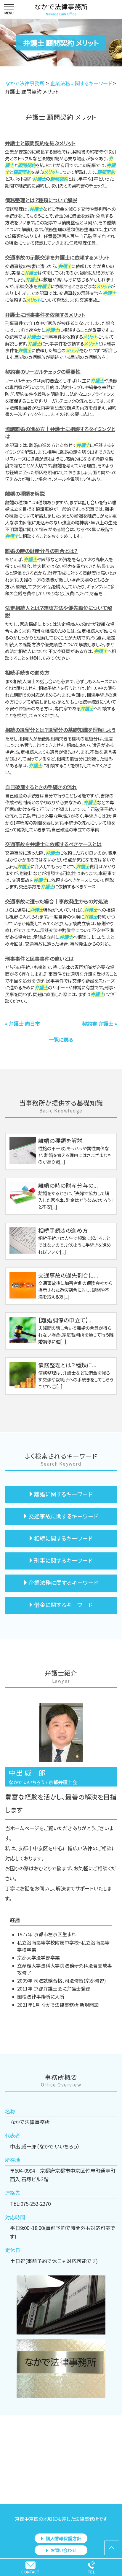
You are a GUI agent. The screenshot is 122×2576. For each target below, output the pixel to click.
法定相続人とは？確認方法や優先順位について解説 (59, 612)
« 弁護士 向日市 (23, 1023)
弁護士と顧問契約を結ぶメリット (40, 143)
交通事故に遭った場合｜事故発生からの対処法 (57, 901)
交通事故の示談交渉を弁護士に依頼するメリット (57, 257)
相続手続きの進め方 (27, 672)
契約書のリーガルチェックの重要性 (43, 372)
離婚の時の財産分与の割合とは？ (41, 551)
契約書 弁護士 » (99, 1023)
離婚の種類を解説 (25, 493)
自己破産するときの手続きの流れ (41, 787)
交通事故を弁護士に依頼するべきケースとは (53, 844)
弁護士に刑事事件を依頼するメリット (45, 315)
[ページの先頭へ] (112, 2548)
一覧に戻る (61, 1039)
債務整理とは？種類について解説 (41, 200)
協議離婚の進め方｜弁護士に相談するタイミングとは (60, 433)
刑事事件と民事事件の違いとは (39, 959)
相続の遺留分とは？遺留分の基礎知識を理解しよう (60, 730)
